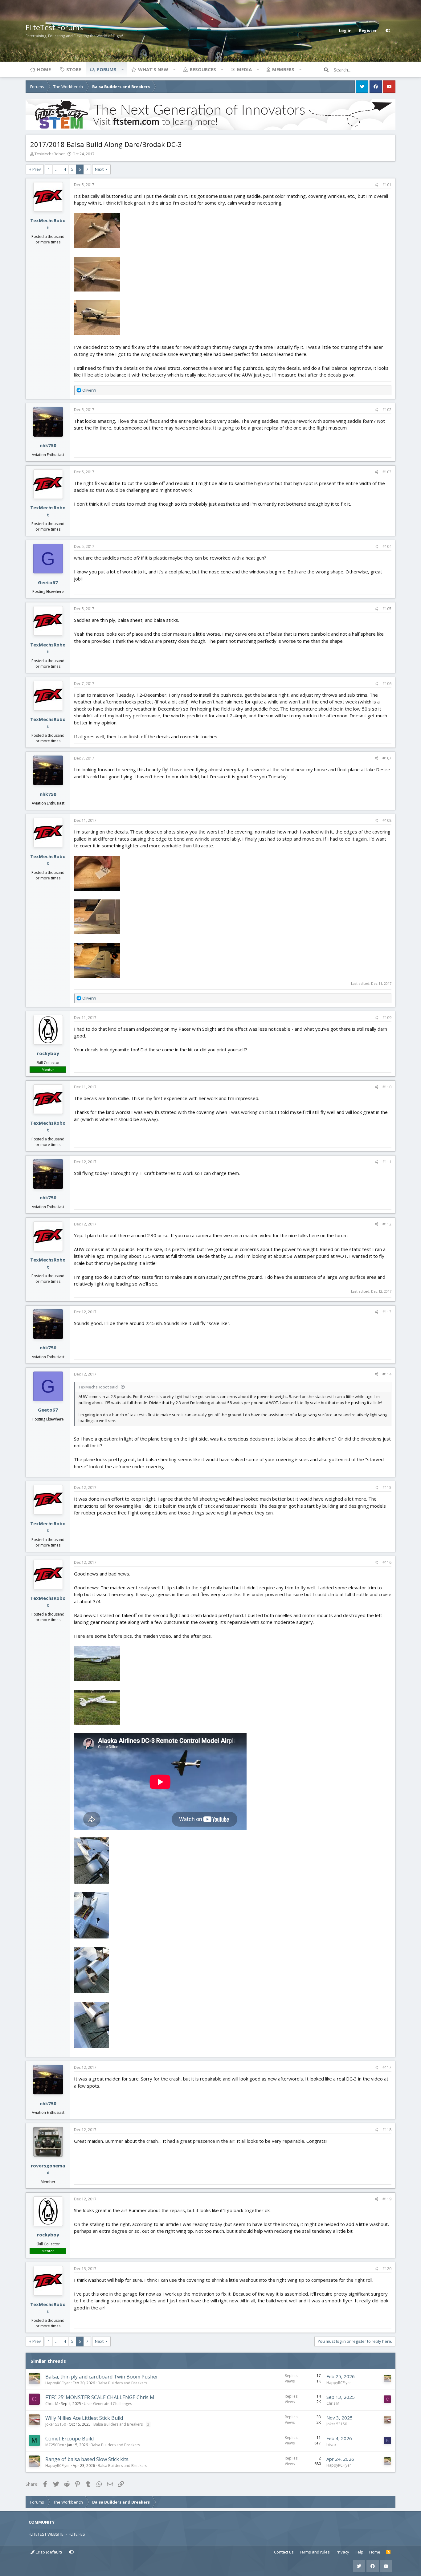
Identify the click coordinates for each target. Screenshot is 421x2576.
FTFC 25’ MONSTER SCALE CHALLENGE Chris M (100, 2397)
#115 (387, 1488)
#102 (387, 410)
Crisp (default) (48, 2552)
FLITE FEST (78, 2534)
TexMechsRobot (50, 154)
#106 (387, 684)
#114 (387, 1374)
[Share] (376, 185)
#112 (387, 1224)
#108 (387, 820)
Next (99, 169)
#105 (387, 609)
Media (244, 69)
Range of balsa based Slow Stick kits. (87, 2459)
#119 (387, 2199)
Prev (37, 169)
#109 (387, 1018)
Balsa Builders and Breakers (122, 2383)
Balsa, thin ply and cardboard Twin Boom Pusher (102, 2377)
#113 (387, 1312)
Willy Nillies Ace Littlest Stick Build (84, 2418)
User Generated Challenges (108, 2404)
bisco (331, 2445)
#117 (387, 2067)
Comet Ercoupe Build (69, 2439)
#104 (387, 546)
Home (44, 69)
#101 (387, 185)
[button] (122, 69)
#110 (387, 1087)
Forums (107, 69)
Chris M (52, 2404)
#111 (387, 1162)
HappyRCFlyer (58, 2383)
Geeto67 (48, 582)
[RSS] (388, 2552)
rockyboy (48, 1053)
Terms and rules (315, 2552)
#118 (387, 2130)
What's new (153, 69)
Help (359, 2552)
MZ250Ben (55, 2445)
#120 (387, 2269)
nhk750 (48, 445)
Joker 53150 (56, 2424)
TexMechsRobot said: (99, 1387)
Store (74, 69)
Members (283, 69)
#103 (387, 472)
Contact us (284, 2552)
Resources (203, 69)
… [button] (57, 169)
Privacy (342, 2552)
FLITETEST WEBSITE (46, 2534)
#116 (387, 1562)
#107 (387, 758)
